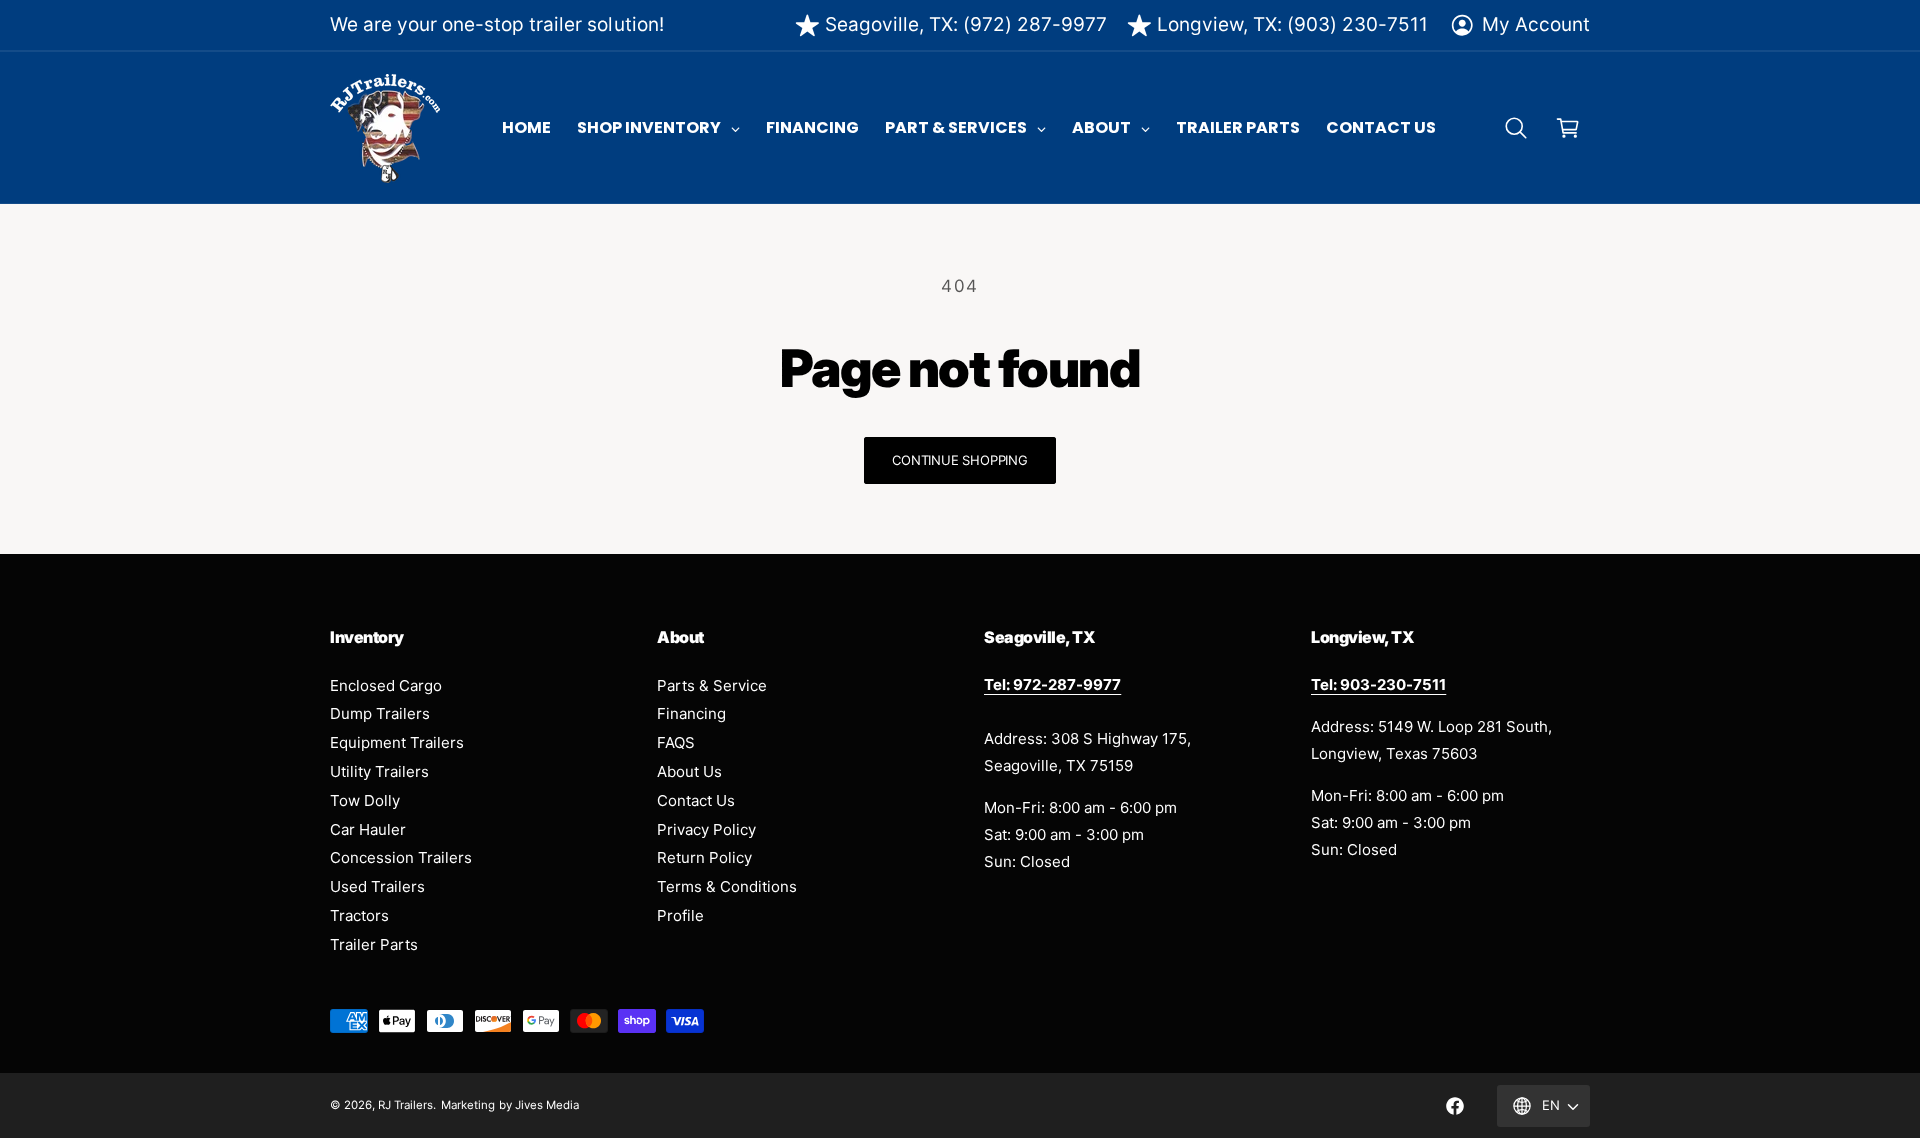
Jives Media (547, 1105)
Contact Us (696, 800)
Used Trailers (377, 886)
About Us (689, 771)
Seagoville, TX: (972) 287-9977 (966, 24)
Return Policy (704, 857)
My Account (1536, 24)
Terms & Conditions (727, 886)
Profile (680, 915)
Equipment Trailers (397, 742)
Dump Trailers (380, 713)
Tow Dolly (365, 800)
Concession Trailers (401, 857)
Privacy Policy (706, 829)
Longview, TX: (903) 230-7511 (1292, 24)
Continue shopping (960, 460)
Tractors (359, 915)
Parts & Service (712, 685)
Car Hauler (368, 829)
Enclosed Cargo (386, 685)
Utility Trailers (379, 771)
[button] (1516, 128)
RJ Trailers (405, 1105)
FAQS (676, 742)
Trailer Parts (374, 944)
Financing (691, 713)
